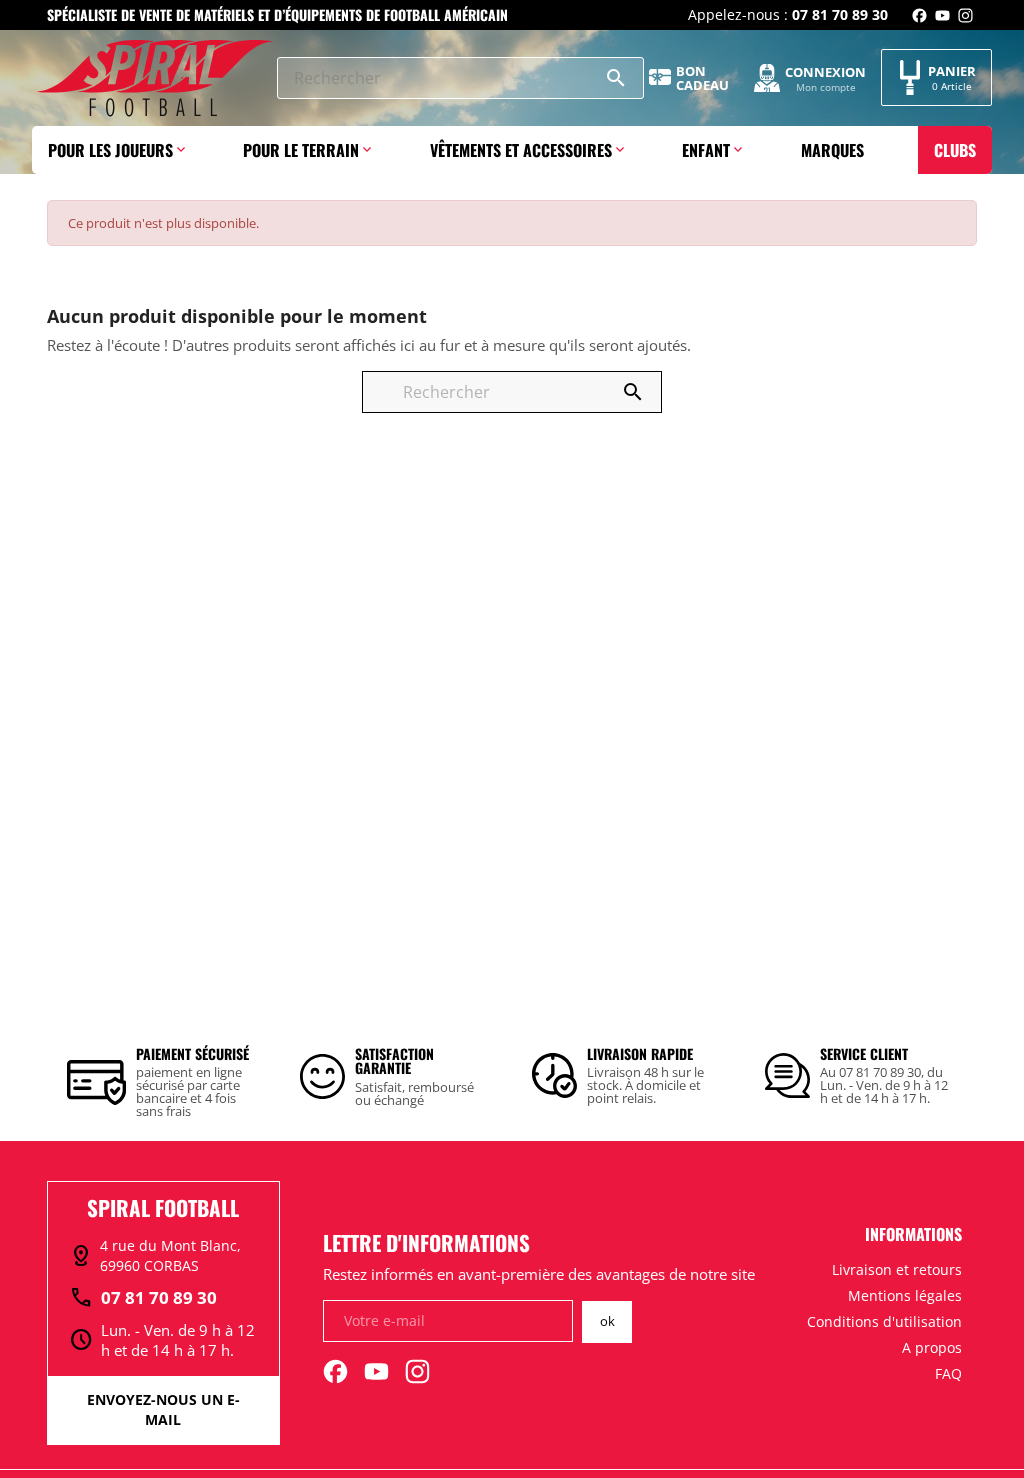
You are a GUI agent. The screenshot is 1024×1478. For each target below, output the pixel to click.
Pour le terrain (301, 150)
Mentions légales (905, 1295)
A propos (932, 1347)
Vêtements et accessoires (521, 150)
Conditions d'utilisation (884, 1321)
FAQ (948, 1373)
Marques (832, 150)
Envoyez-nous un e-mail (163, 1409)
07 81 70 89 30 (143, 1298)
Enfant (706, 150)
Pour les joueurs (110, 150)
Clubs (955, 150)
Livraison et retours (897, 1269)
